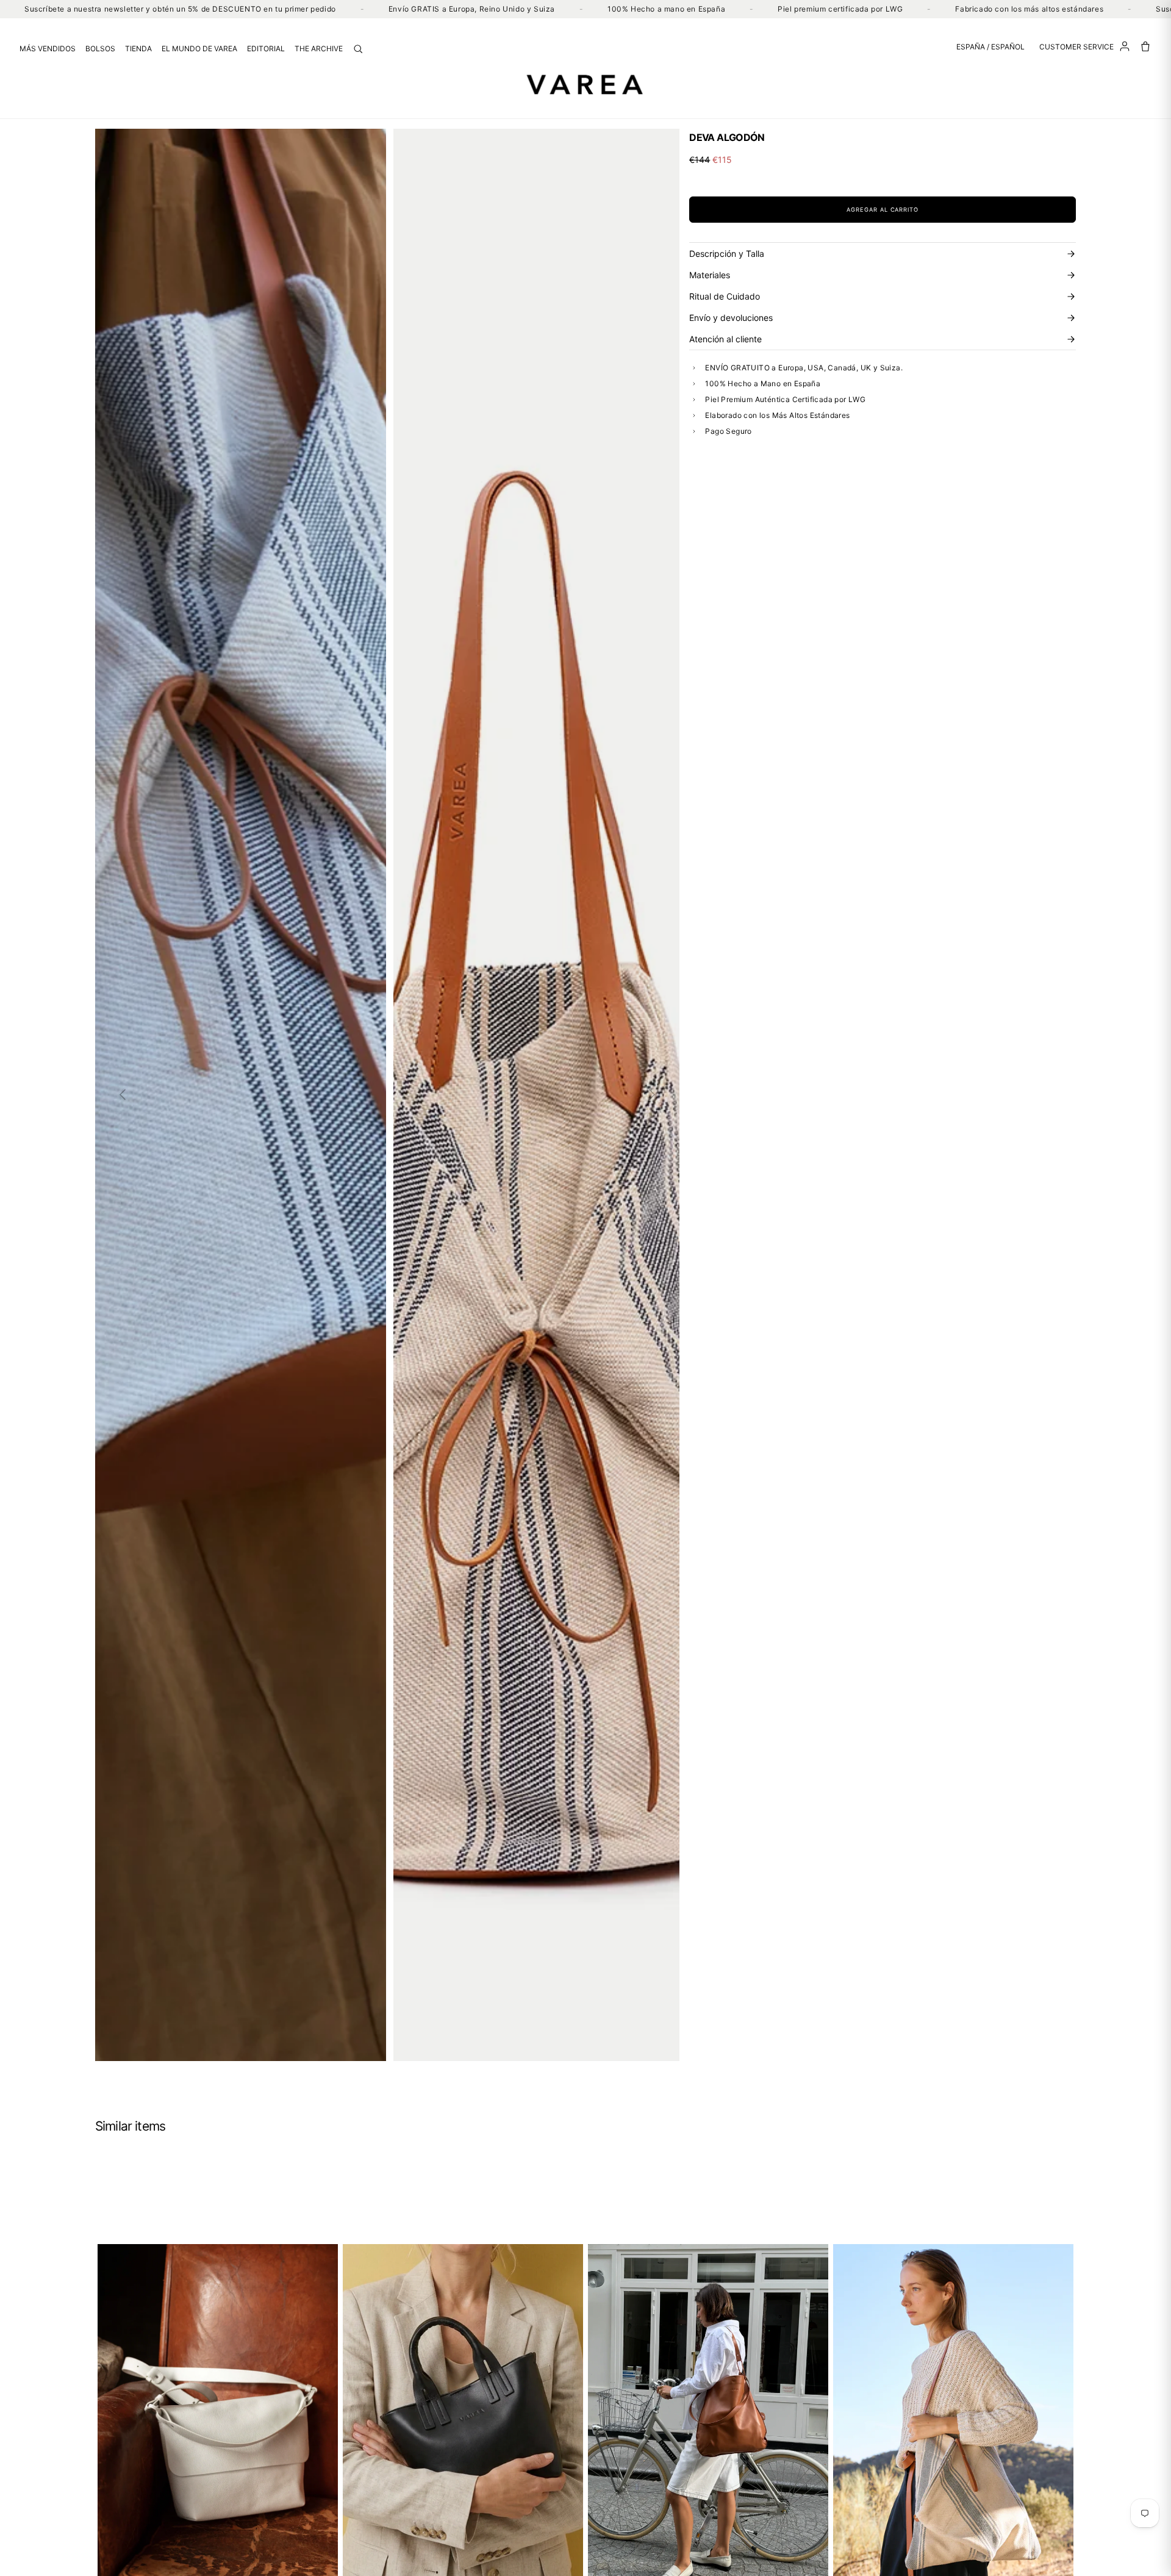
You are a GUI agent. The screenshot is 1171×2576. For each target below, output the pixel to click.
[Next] (652, 1095)
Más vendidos (48, 49)
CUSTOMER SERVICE (1076, 47)
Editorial (266, 49)
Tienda (138, 49)
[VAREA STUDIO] (585, 84)
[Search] (358, 49)
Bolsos (100, 49)
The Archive (319, 49)
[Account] (1125, 46)
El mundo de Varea (199, 49)
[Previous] (123, 1095)
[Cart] (1145, 46)
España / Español (990, 47)
